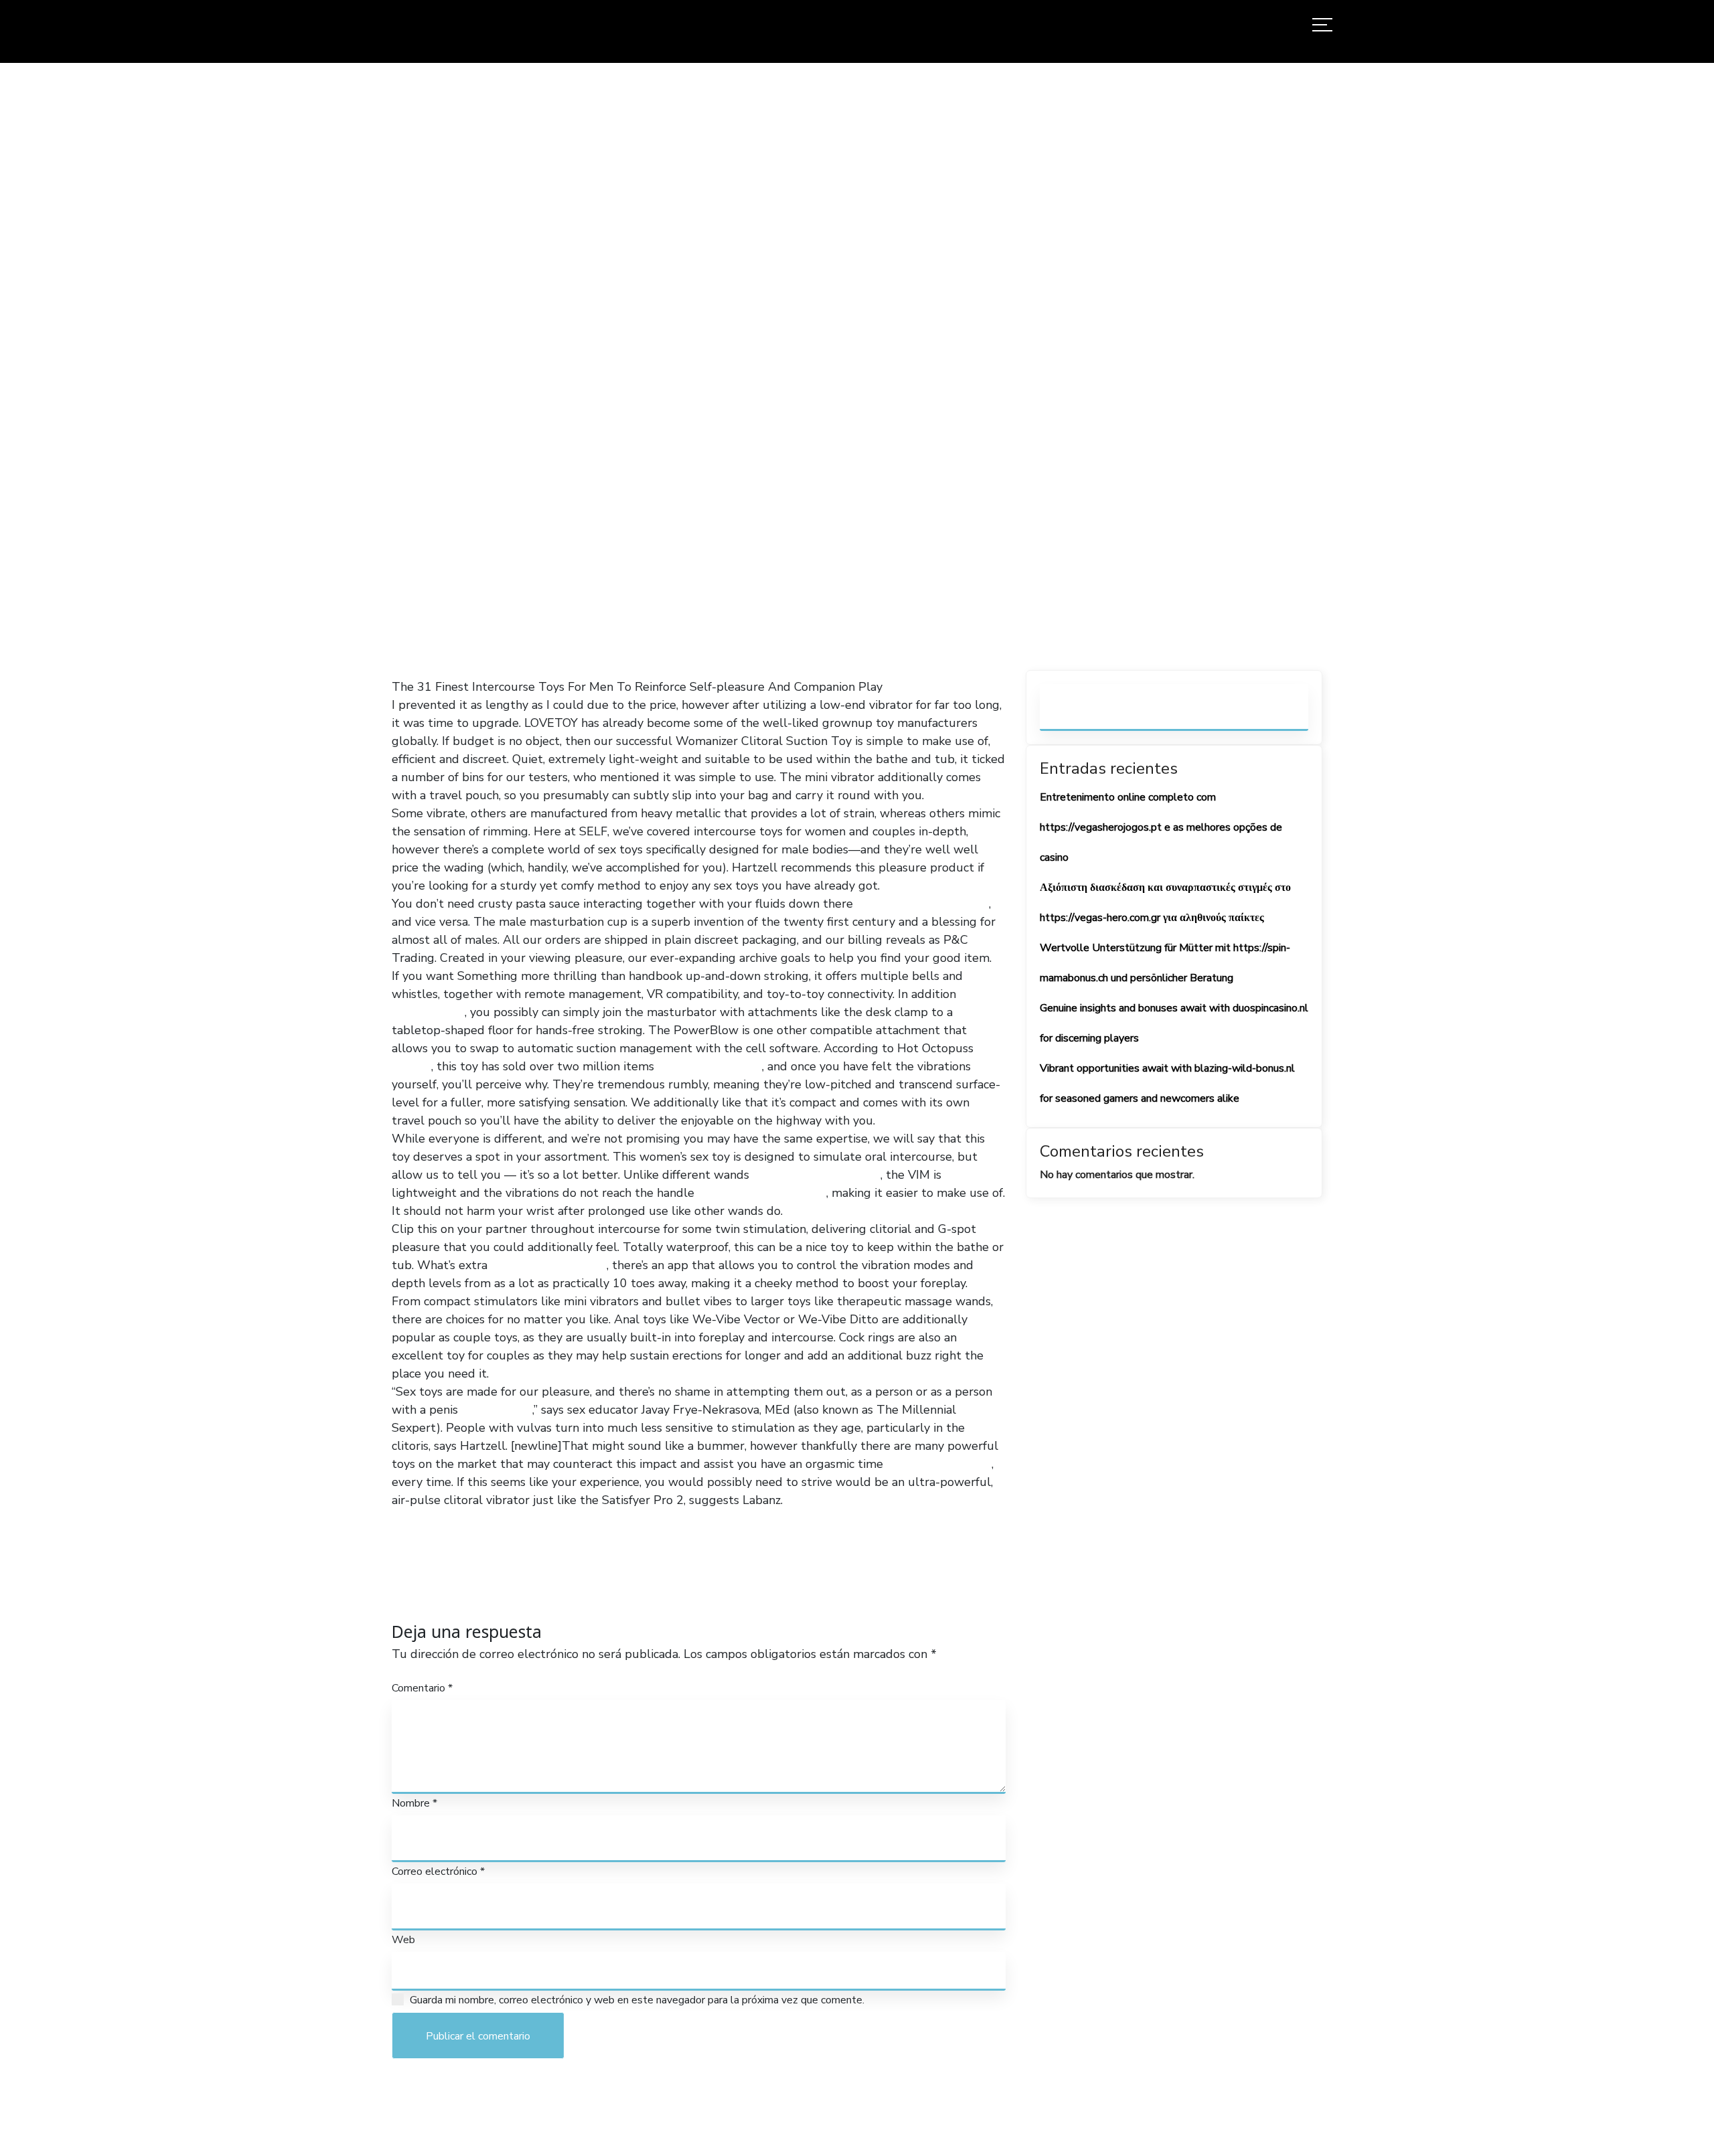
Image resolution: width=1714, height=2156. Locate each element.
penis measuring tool (549, 1265)
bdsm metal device (939, 1464)
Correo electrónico (438, 1872)
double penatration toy (816, 1175)
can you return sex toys (762, 1193)
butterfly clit (497, 1410)
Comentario (422, 1688)
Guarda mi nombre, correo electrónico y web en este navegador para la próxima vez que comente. (637, 2000)
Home (653, 395)
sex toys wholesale (710, 1066)
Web (403, 1940)
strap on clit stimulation (923, 904)
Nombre (414, 1803)
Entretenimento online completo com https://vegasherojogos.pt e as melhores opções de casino (1161, 827)
